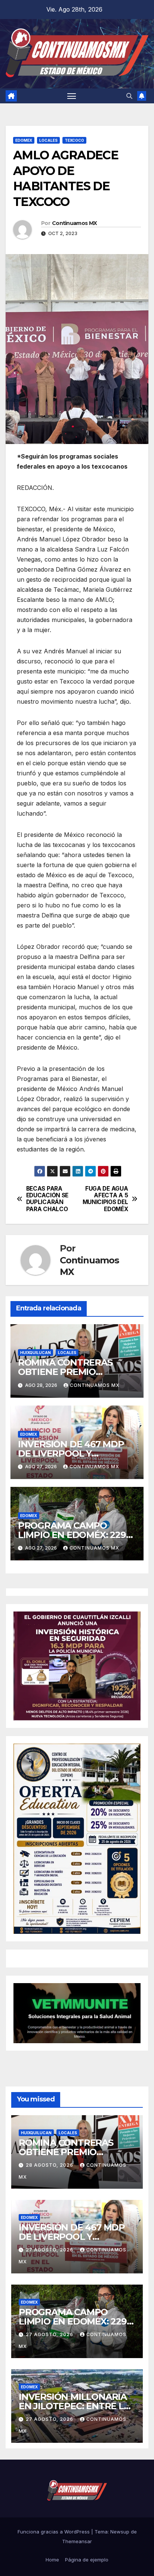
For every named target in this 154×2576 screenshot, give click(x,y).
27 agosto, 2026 (50, 2250)
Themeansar (77, 2541)
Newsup (120, 2532)
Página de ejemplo (87, 2560)
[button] (129, 96)
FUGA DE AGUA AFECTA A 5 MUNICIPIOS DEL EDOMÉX (105, 1199)
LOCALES (48, 140)
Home (52, 2560)
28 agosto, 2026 (50, 2165)
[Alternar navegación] (72, 96)
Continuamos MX (74, 223)
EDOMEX (24, 140)
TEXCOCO (74, 140)
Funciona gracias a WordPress (54, 2532)
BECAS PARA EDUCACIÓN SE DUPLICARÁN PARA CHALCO (47, 1199)
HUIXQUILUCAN (36, 1353)
